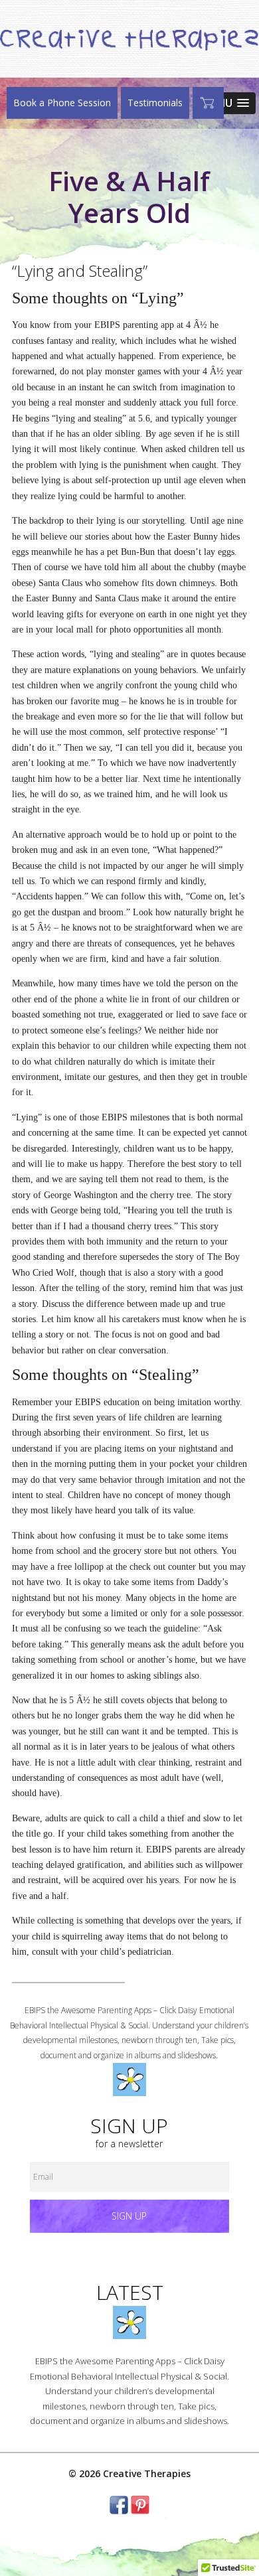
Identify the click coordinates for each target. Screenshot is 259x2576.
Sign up (129, 2216)
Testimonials (155, 103)
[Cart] (208, 103)
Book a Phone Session (62, 103)
